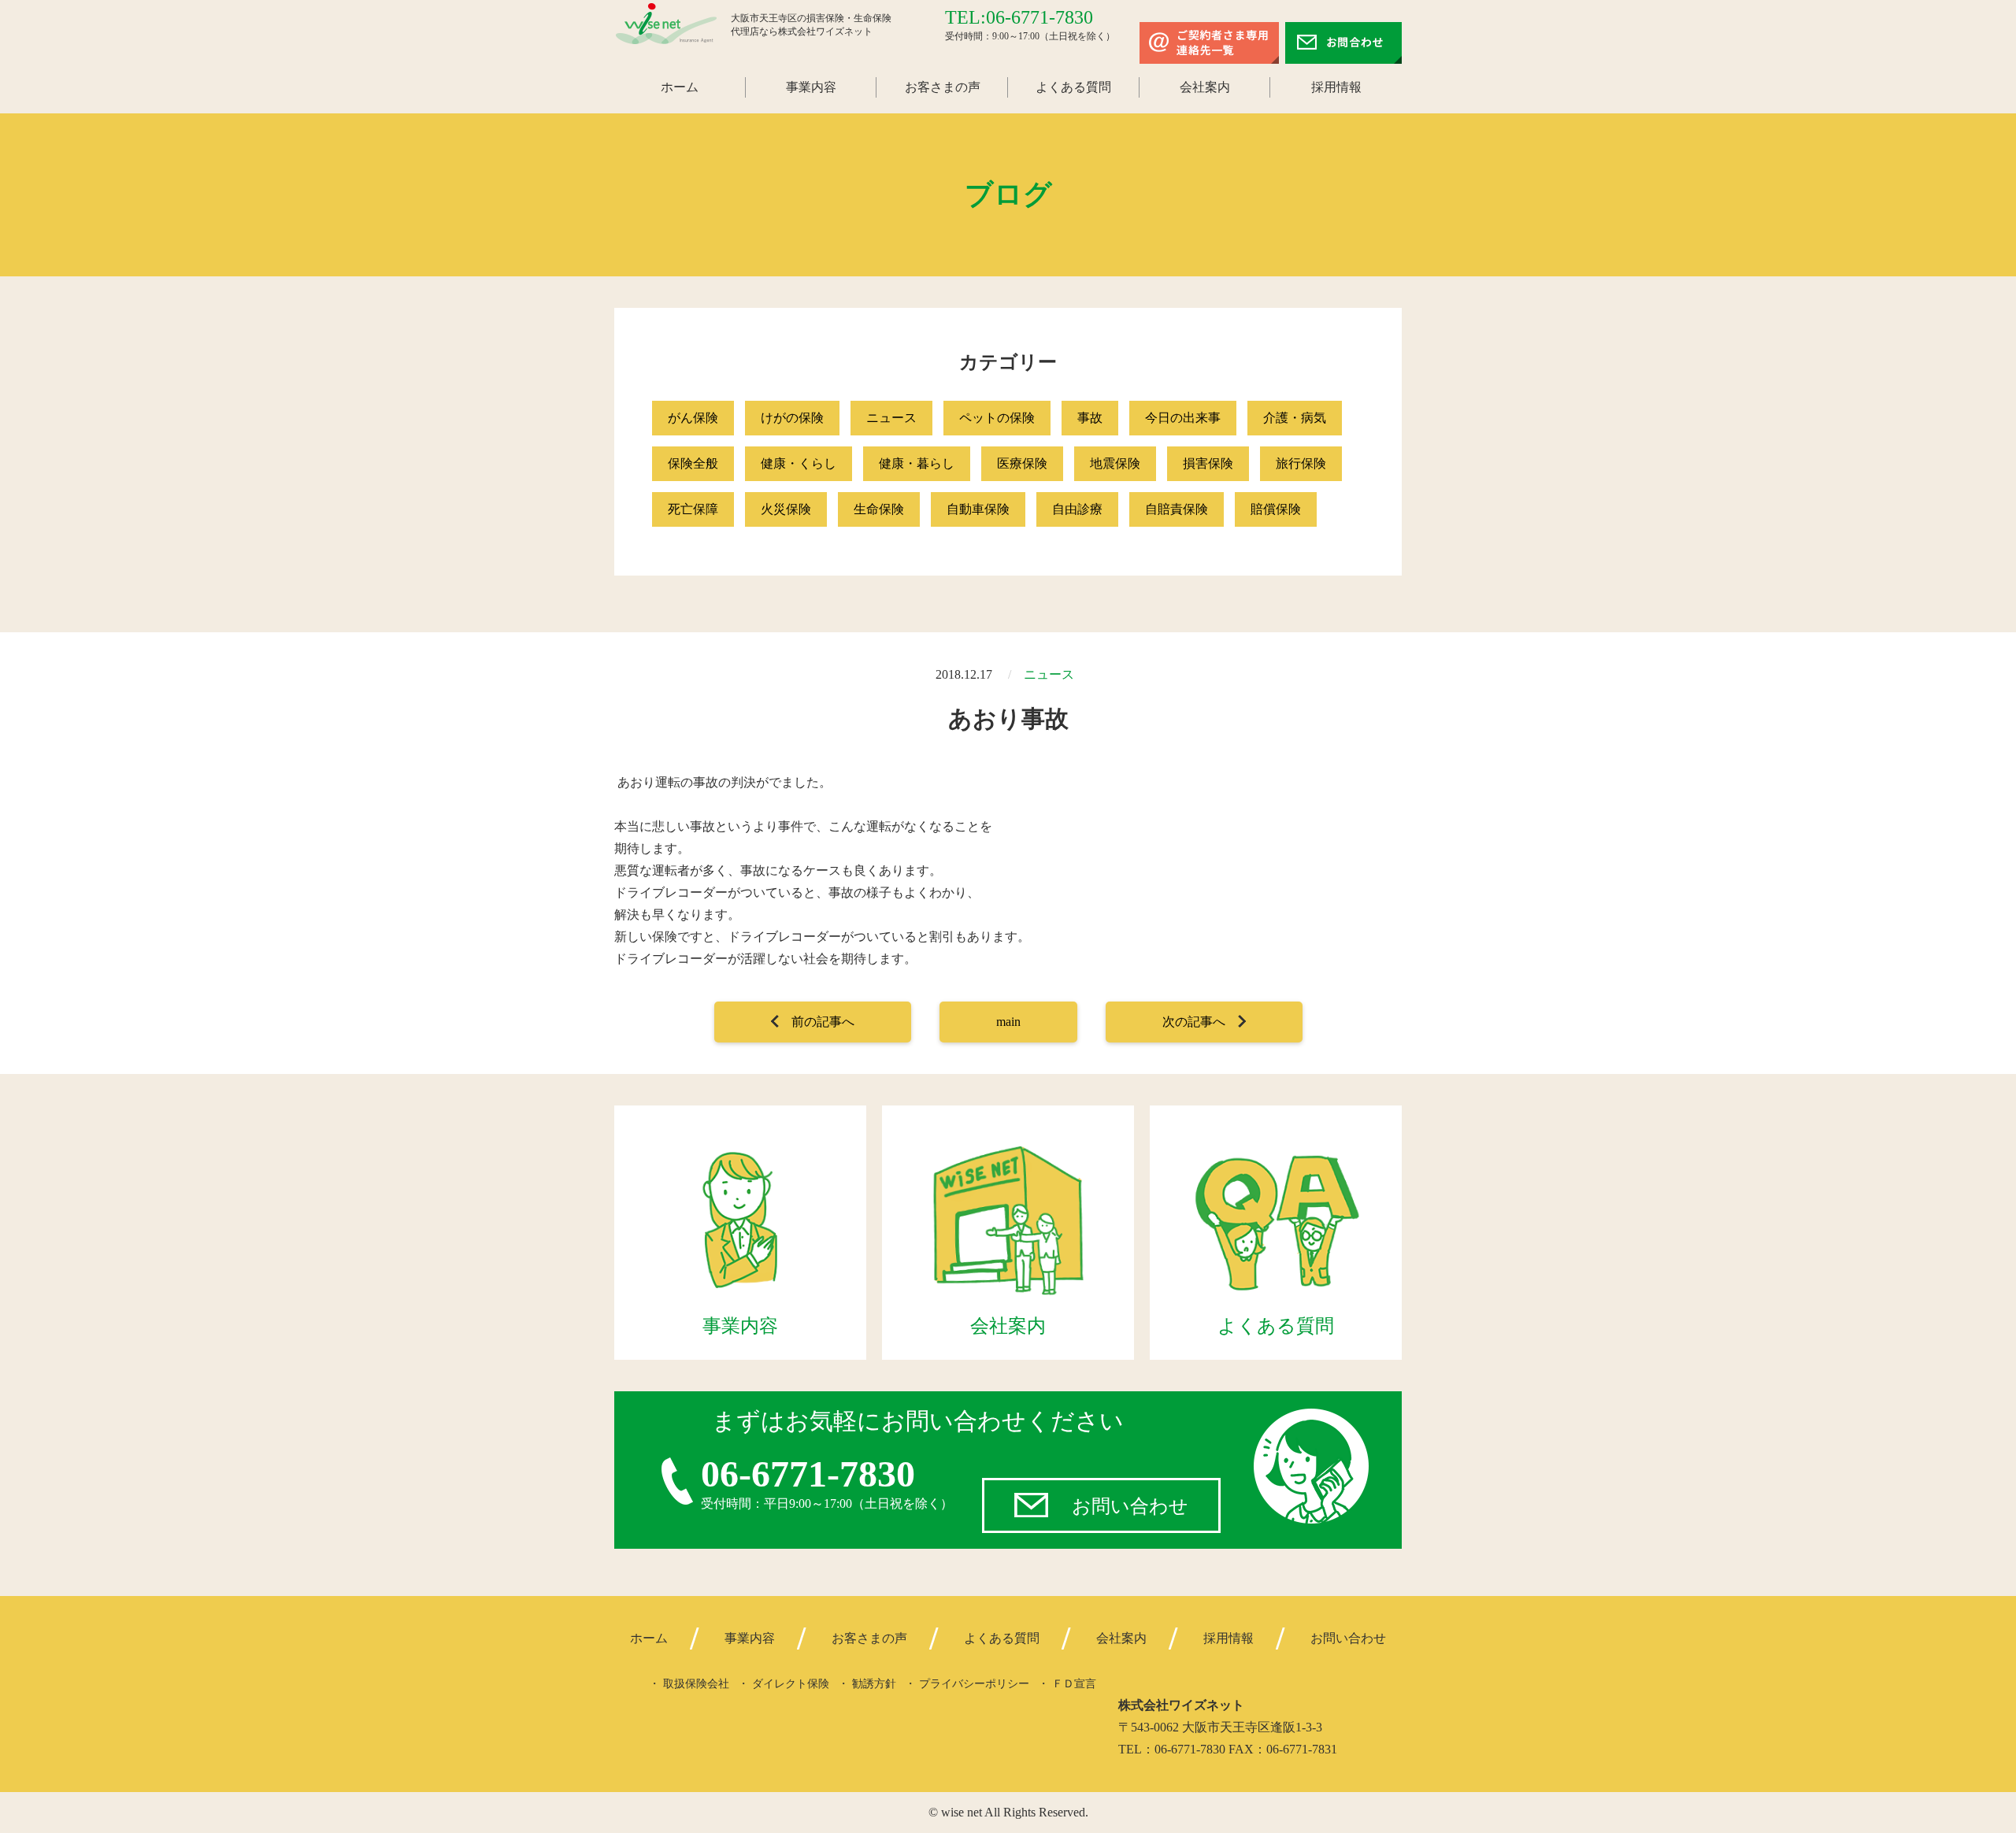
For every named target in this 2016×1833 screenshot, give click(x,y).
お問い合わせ (1130, 1506)
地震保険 (1115, 463)
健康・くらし (799, 463)
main (1008, 1022)
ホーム (680, 87)
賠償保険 (1276, 509)
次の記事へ (1194, 1022)
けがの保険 (792, 418)
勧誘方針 (874, 1684)
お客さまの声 (943, 87)
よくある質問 (1073, 87)
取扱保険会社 (696, 1684)
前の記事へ (823, 1022)
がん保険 (693, 418)
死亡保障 (693, 509)
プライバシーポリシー (974, 1684)
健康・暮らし (917, 463)
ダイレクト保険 (791, 1684)
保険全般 (693, 463)
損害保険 (1208, 463)
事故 (1090, 418)
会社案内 (1205, 87)
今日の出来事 (1183, 418)
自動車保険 (978, 509)
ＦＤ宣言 (1074, 1684)
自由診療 (1077, 509)
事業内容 (811, 87)
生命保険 (879, 509)
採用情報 (1336, 87)
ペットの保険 (997, 418)
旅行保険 (1301, 463)
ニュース (891, 418)
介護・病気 (1295, 418)
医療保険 (1022, 463)
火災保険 (786, 509)
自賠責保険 (1177, 509)
